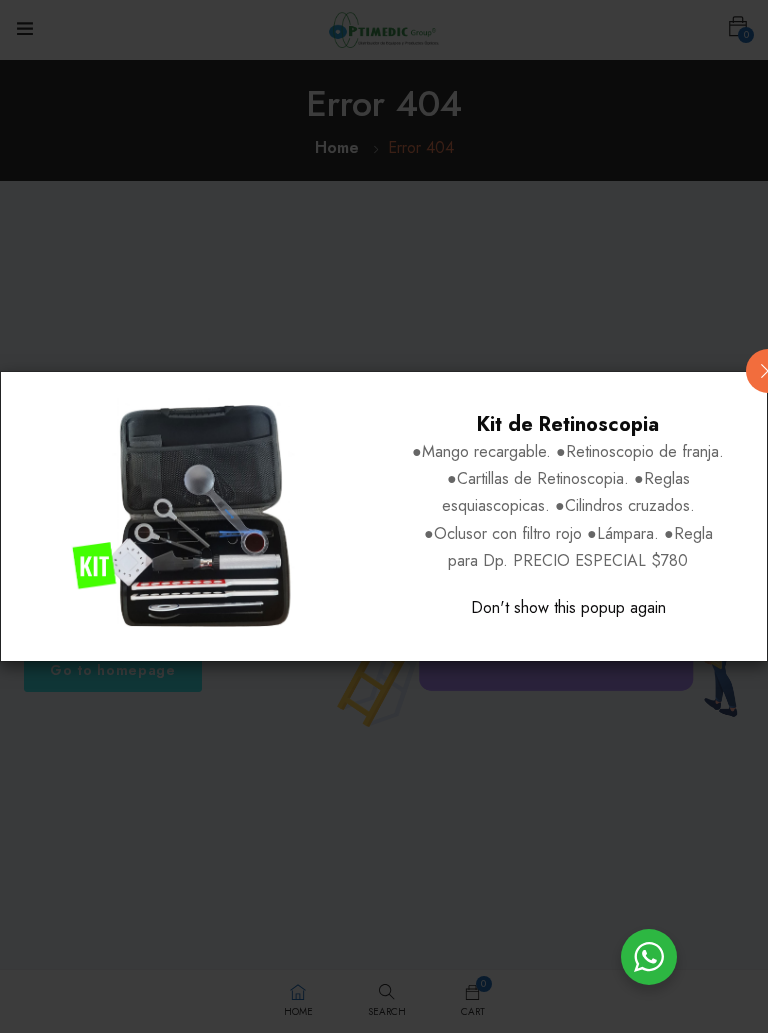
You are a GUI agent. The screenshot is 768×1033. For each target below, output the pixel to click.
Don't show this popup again (568, 607)
